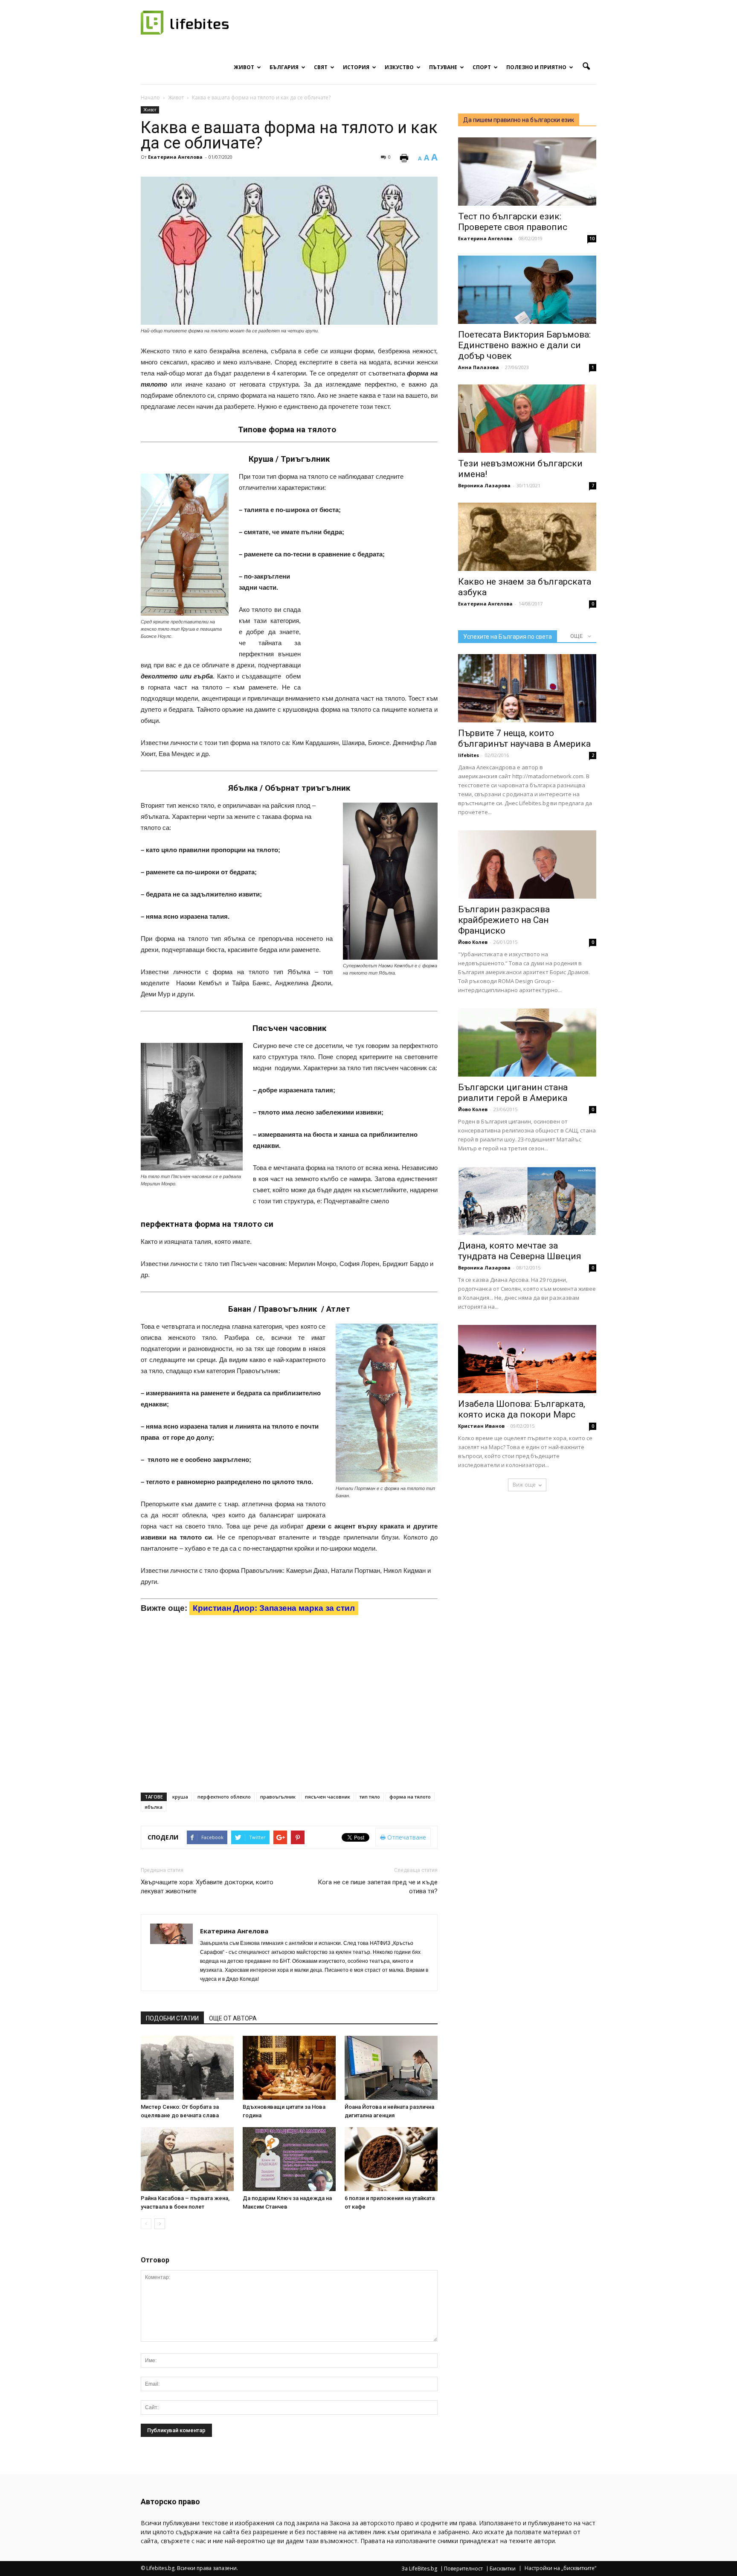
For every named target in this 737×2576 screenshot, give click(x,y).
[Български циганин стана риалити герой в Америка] (527, 1042)
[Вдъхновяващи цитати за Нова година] (289, 2068)
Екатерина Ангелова (175, 157)
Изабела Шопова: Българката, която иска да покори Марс (522, 1409)
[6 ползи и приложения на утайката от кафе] (391, 2159)
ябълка (154, 1807)
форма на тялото (410, 1797)
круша (180, 1797)
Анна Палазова (479, 367)
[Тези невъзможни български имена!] (527, 419)
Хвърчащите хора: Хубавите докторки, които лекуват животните (207, 1887)
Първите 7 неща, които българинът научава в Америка (524, 738)
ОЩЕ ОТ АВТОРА (233, 2018)
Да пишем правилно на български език (519, 120)
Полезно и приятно (536, 67)
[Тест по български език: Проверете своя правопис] (527, 172)
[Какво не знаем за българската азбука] (527, 537)
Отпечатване (406, 1837)
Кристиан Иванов (481, 1426)
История (356, 67)
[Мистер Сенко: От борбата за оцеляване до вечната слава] (187, 2068)
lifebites (469, 755)
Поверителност (463, 2569)
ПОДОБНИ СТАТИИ (172, 2018)
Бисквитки (503, 2569)
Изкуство (399, 67)
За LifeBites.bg (419, 2569)
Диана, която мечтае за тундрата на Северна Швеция (520, 1251)
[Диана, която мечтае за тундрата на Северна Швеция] (527, 1201)
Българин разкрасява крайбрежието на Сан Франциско (504, 920)
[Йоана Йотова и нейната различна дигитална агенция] (391, 2068)
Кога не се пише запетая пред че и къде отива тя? (378, 1887)
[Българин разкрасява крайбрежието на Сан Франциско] (527, 864)
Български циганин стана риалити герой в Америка (513, 1093)
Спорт (482, 67)
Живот (244, 67)
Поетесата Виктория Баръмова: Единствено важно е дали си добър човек (524, 345)
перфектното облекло (224, 1797)
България (284, 67)
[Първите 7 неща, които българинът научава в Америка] (527, 688)
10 (592, 239)
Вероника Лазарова (484, 485)
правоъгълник (278, 1797)
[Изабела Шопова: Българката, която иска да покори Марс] (527, 1359)
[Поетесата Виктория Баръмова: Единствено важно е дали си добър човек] (527, 290)
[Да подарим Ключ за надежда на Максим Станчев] (289, 2159)
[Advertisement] (374, 627)
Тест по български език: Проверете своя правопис (513, 222)
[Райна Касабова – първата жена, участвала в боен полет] (187, 2159)
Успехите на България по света (508, 637)
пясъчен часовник (328, 1797)
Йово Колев (473, 942)
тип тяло (370, 1797)
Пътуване (443, 67)
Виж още (524, 1485)
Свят (321, 67)
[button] (586, 67)
